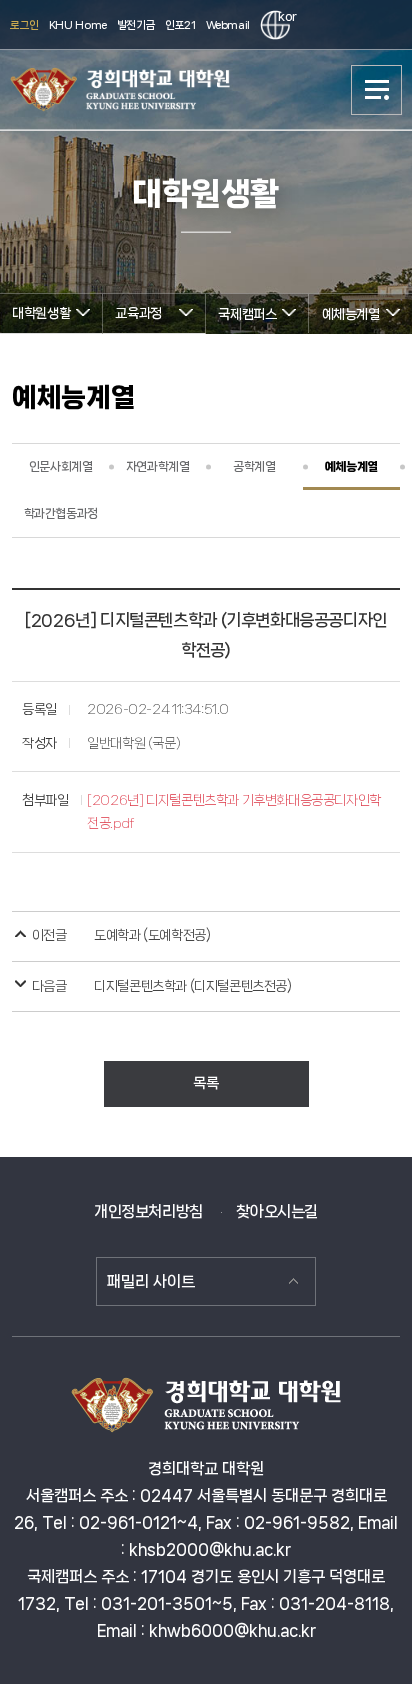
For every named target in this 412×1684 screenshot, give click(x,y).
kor (284, 16)
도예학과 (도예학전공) (152, 935)
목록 (205, 1083)
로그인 (24, 25)
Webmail (228, 25)
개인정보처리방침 (148, 1211)
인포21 (180, 25)
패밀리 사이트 (151, 1281)
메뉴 (377, 90)
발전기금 (136, 25)
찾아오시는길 (277, 1211)
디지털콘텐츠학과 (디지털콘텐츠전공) (193, 986)
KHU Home (78, 25)
